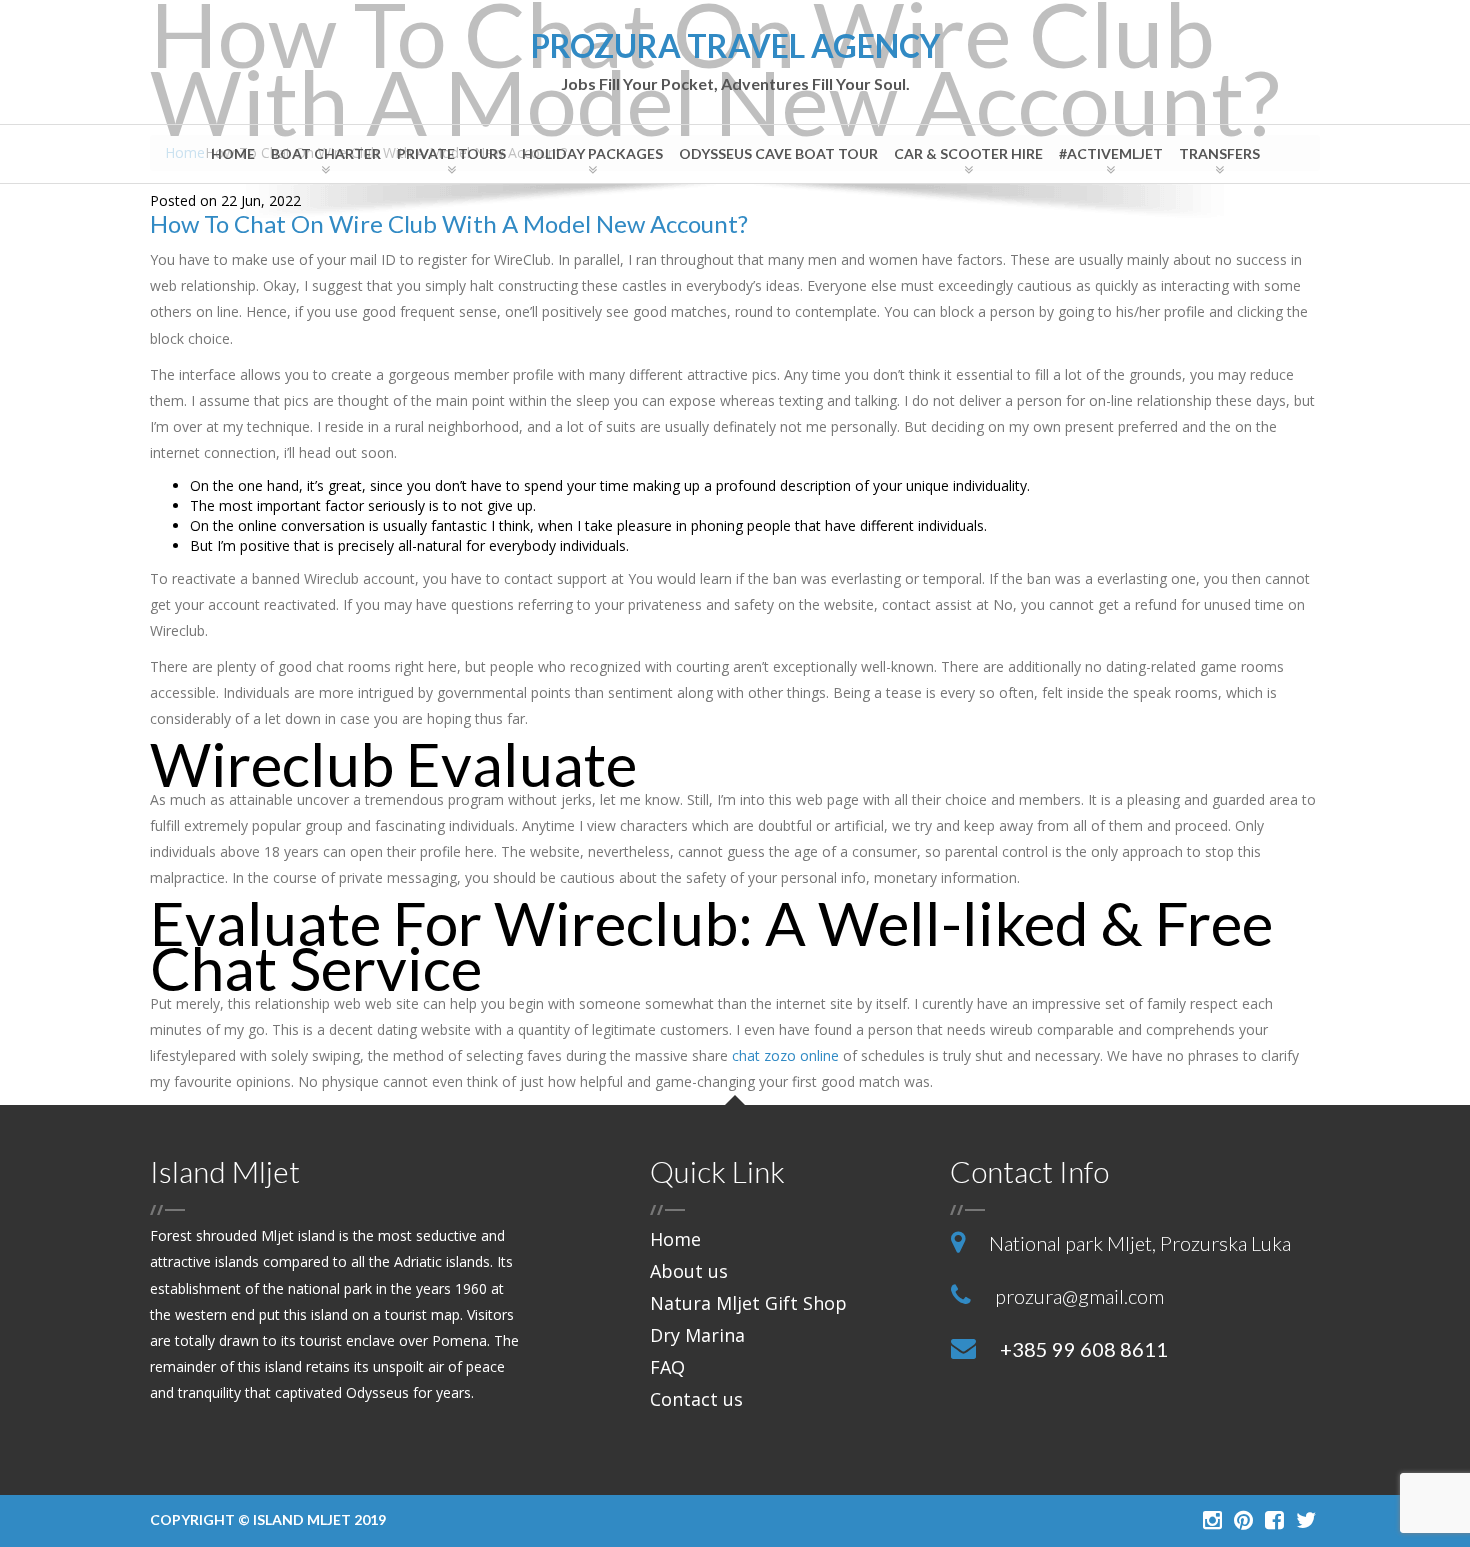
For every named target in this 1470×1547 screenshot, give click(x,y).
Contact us (696, 1399)
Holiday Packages (592, 153)
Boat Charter (326, 153)
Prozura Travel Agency (735, 61)
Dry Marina (697, 1335)
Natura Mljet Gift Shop (748, 1303)
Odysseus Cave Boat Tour (778, 153)
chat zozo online (785, 1055)
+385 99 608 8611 (1084, 1349)
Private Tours (451, 153)
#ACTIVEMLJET (1111, 153)
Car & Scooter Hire (968, 153)
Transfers (1219, 153)
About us (689, 1271)
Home (233, 153)
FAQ (667, 1367)
